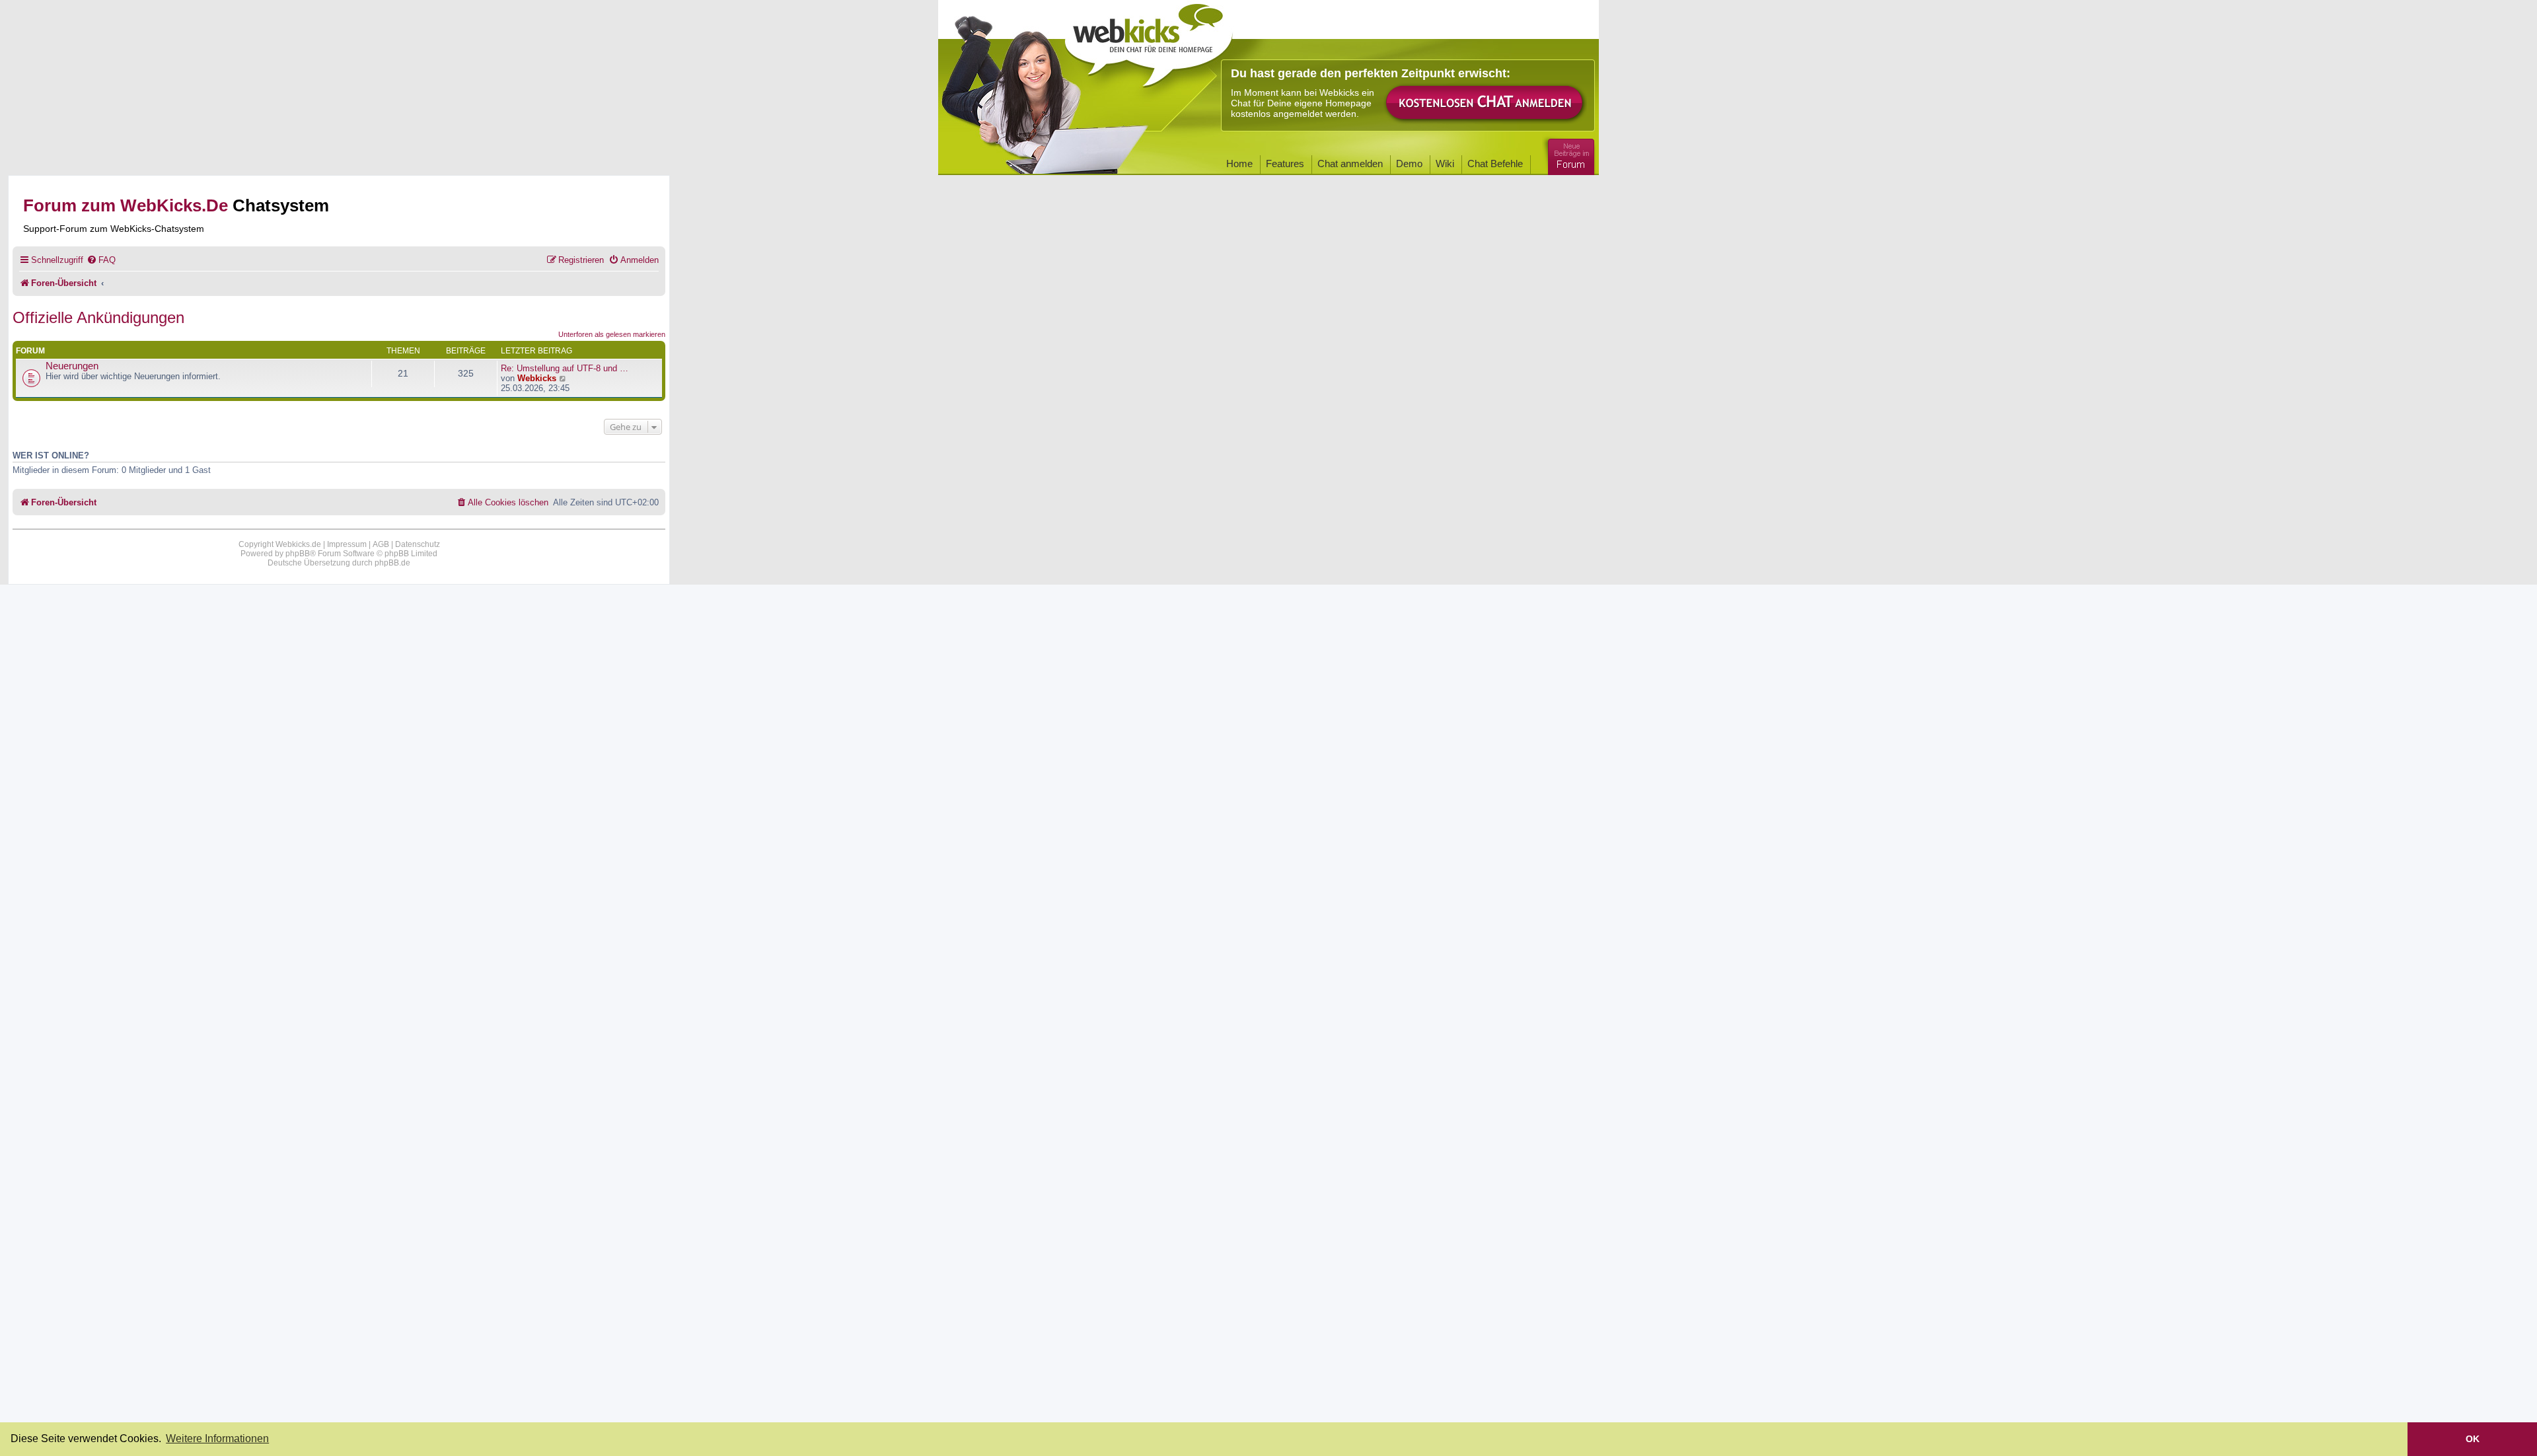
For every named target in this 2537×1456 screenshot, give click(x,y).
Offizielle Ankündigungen (98, 317)
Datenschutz (418, 544)
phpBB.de (392, 563)
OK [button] (2473, 1439)
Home (1239, 164)
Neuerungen (72, 366)
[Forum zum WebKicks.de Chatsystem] (1569, 154)
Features (1285, 164)
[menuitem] (101, 260)
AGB (381, 544)
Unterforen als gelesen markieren (612, 334)
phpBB (298, 554)
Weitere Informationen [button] (217, 1438)
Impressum (347, 544)
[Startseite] (1149, 41)
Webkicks (537, 378)
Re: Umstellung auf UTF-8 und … (565, 368)
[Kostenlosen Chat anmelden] (1485, 103)
